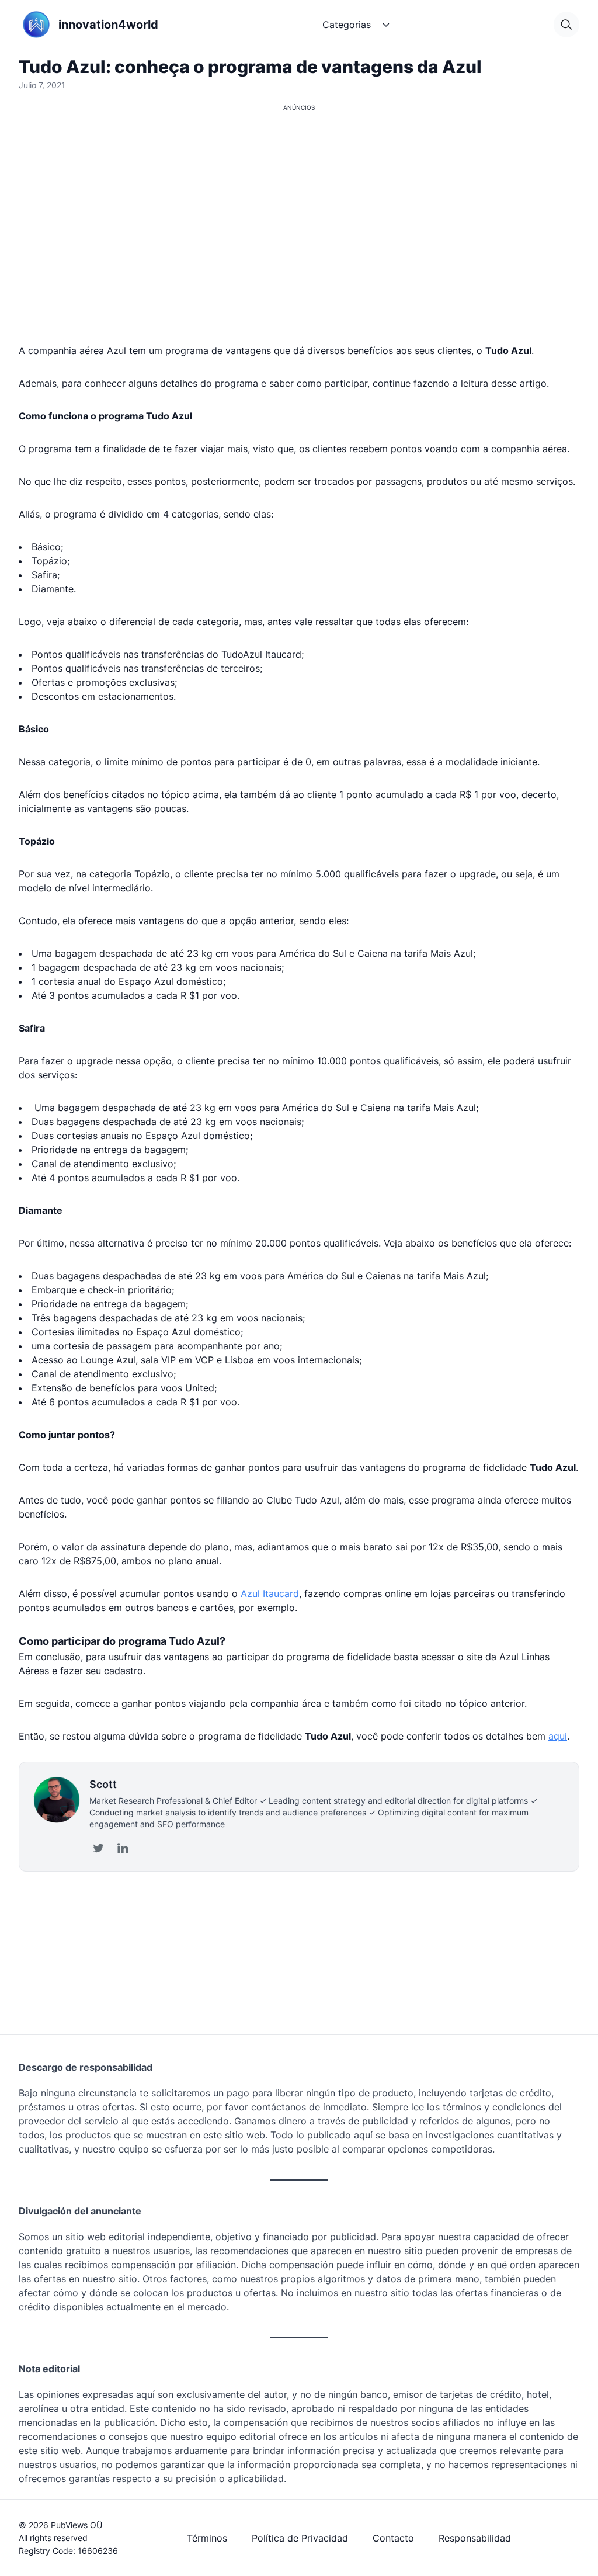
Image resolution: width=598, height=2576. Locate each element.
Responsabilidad (475, 2538)
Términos (207, 2538)
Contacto (393, 2538)
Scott (103, 1784)
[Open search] (566, 25)
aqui (558, 1736)
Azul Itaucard (270, 1593)
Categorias (347, 25)
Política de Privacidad (300, 2538)
